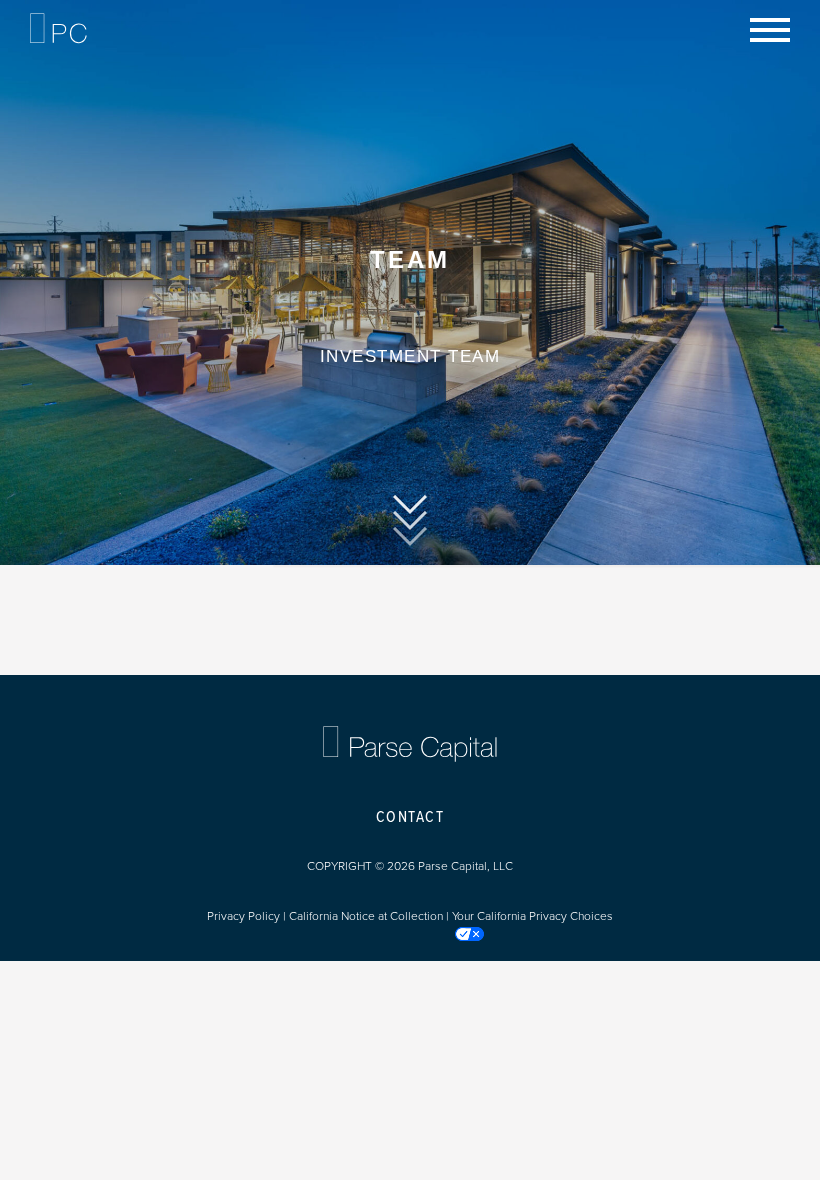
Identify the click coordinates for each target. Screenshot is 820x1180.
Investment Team (410, 356)
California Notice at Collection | (370, 916)
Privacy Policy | (248, 916)
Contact (410, 817)
